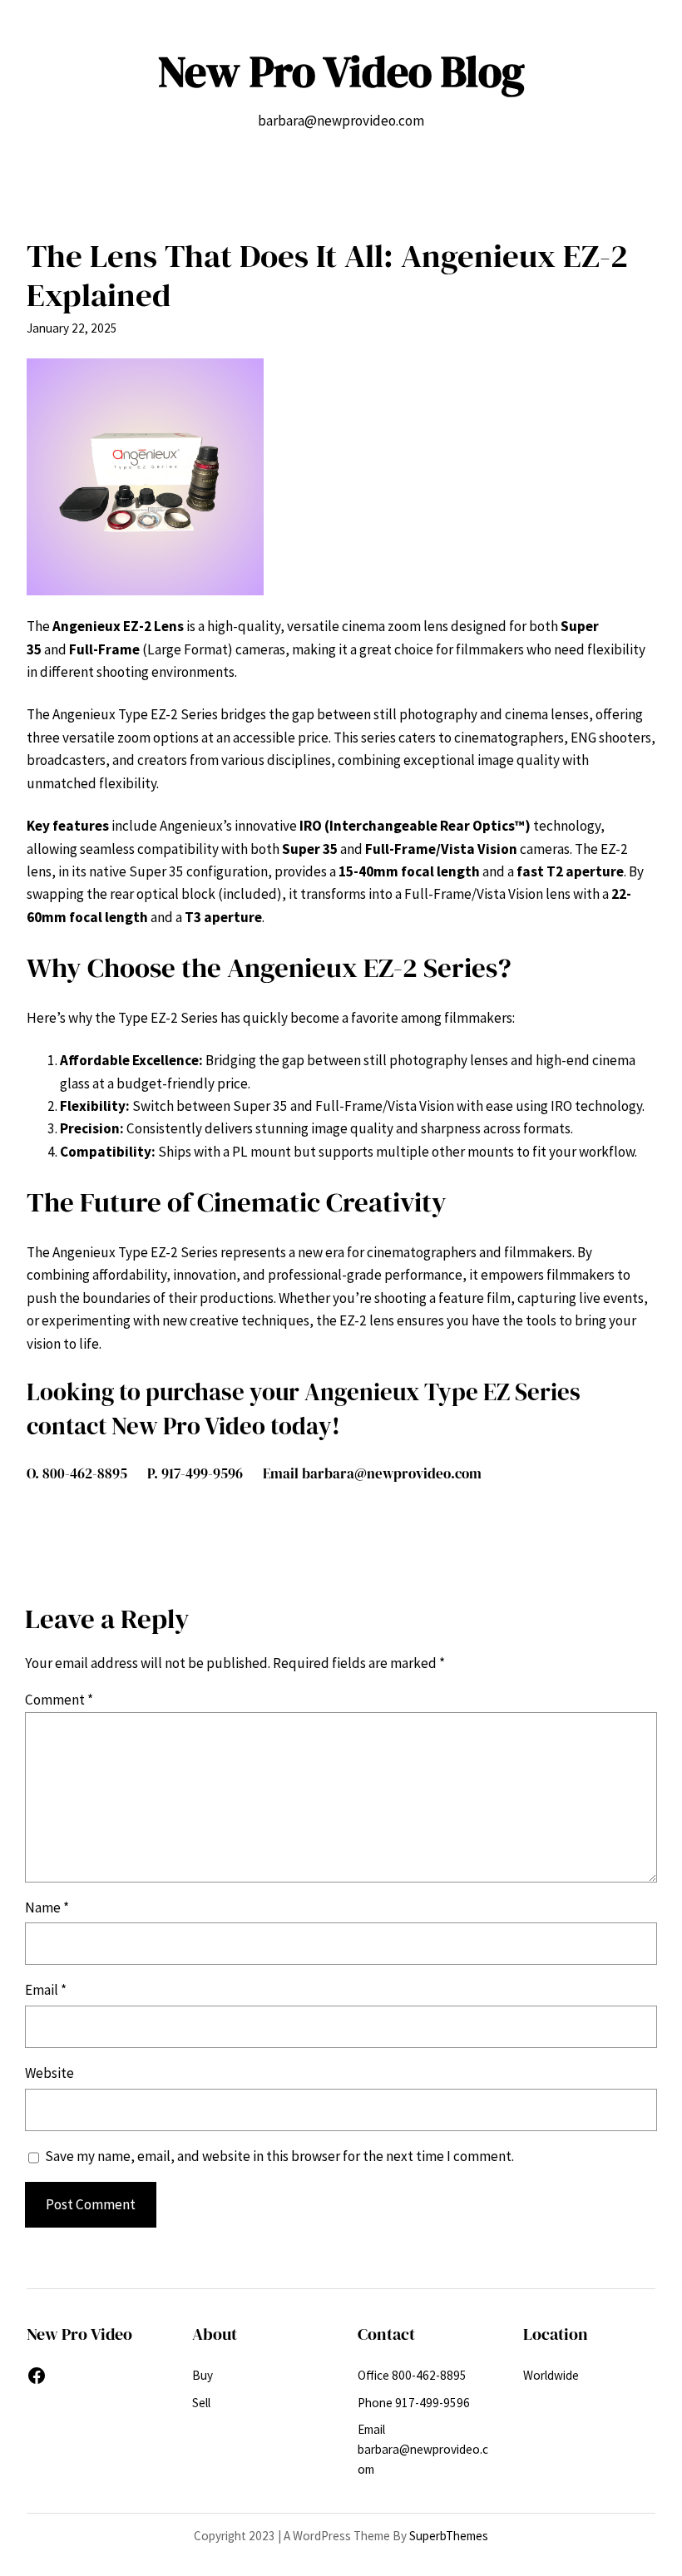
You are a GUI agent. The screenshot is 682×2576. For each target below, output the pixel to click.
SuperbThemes (449, 2536)
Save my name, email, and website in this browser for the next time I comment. (279, 2156)
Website (49, 2073)
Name (47, 1907)
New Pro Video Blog (341, 72)
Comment (59, 1700)
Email (46, 1990)
